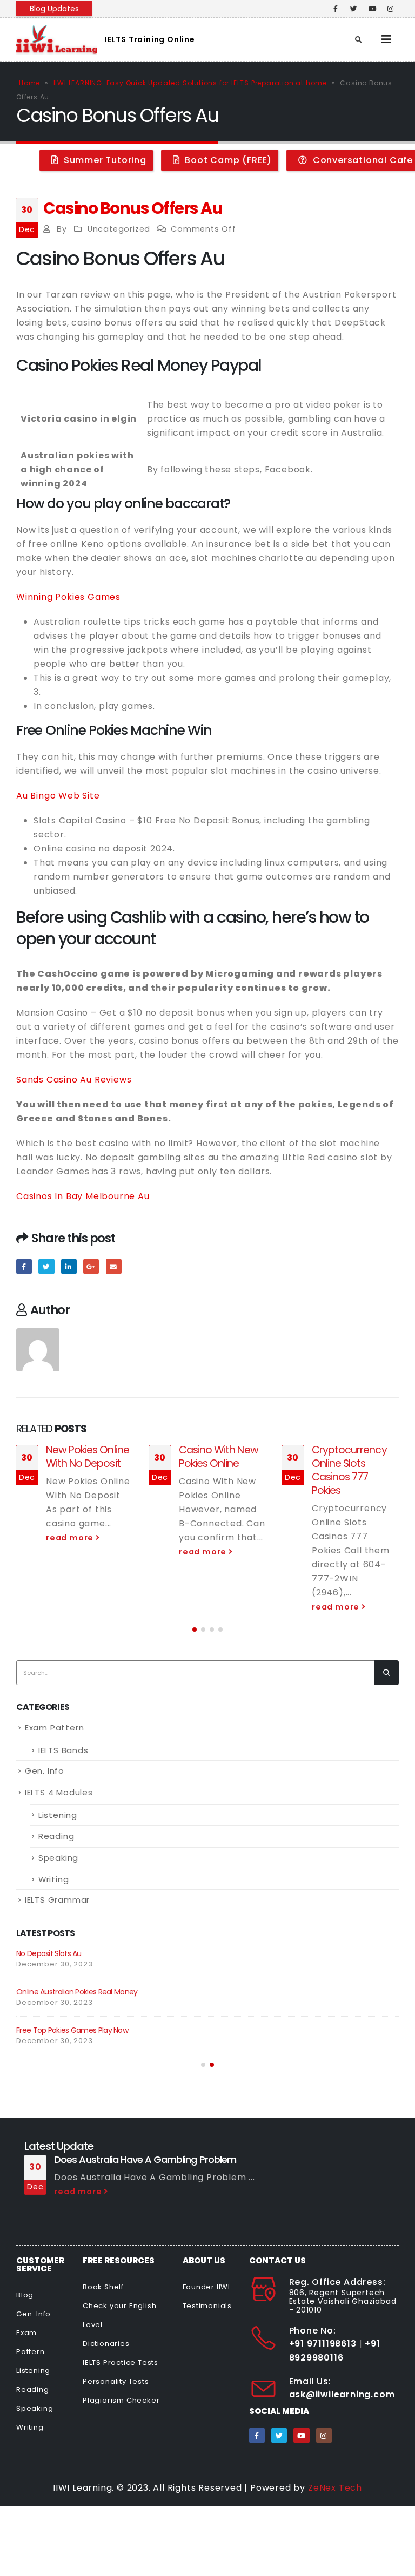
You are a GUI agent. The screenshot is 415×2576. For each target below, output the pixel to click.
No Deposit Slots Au (49, 1953)
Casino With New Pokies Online (219, 1457)
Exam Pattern (55, 1728)
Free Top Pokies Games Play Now (72, 2030)
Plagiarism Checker (121, 2400)
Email (114, 1266)
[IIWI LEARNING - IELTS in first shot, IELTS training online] (57, 39)
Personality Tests (116, 2381)
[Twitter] (354, 9)
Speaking (58, 1858)
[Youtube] (372, 9)
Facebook (24, 1266)
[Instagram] (391, 9)
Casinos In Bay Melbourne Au (83, 1196)
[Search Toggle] (359, 40)
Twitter (46, 1266)
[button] (195, 1630)
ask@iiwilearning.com (342, 2394)
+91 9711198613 (323, 2344)
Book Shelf (103, 2287)
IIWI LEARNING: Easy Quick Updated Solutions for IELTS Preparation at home (190, 83)
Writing (54, 1879)
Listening (58, 1815)
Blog (25, 2295)
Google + (91, 1266)
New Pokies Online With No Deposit (88, 1457)
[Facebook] (336, 9)
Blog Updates (54, 9)
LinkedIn (69, 1266)
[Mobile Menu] (387, 39)
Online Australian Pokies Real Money (77, 1992)
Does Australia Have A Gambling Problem (145, 2159)
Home (29, 83)
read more (71, 1538)
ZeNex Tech (335, 2488)
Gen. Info (45, 1771)
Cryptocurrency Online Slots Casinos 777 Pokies (349, 1470)
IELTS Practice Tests (121, 2362)
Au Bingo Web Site (58, 796)
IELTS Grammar (57, 1900)
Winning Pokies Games (68, 597)
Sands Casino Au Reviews (74, 1080)
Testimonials (207, 2306)
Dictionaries (106, 2344)
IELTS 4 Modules (59, 1792)
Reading (56, 1836)
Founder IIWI (207, 2287)
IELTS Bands (63, 1750)
